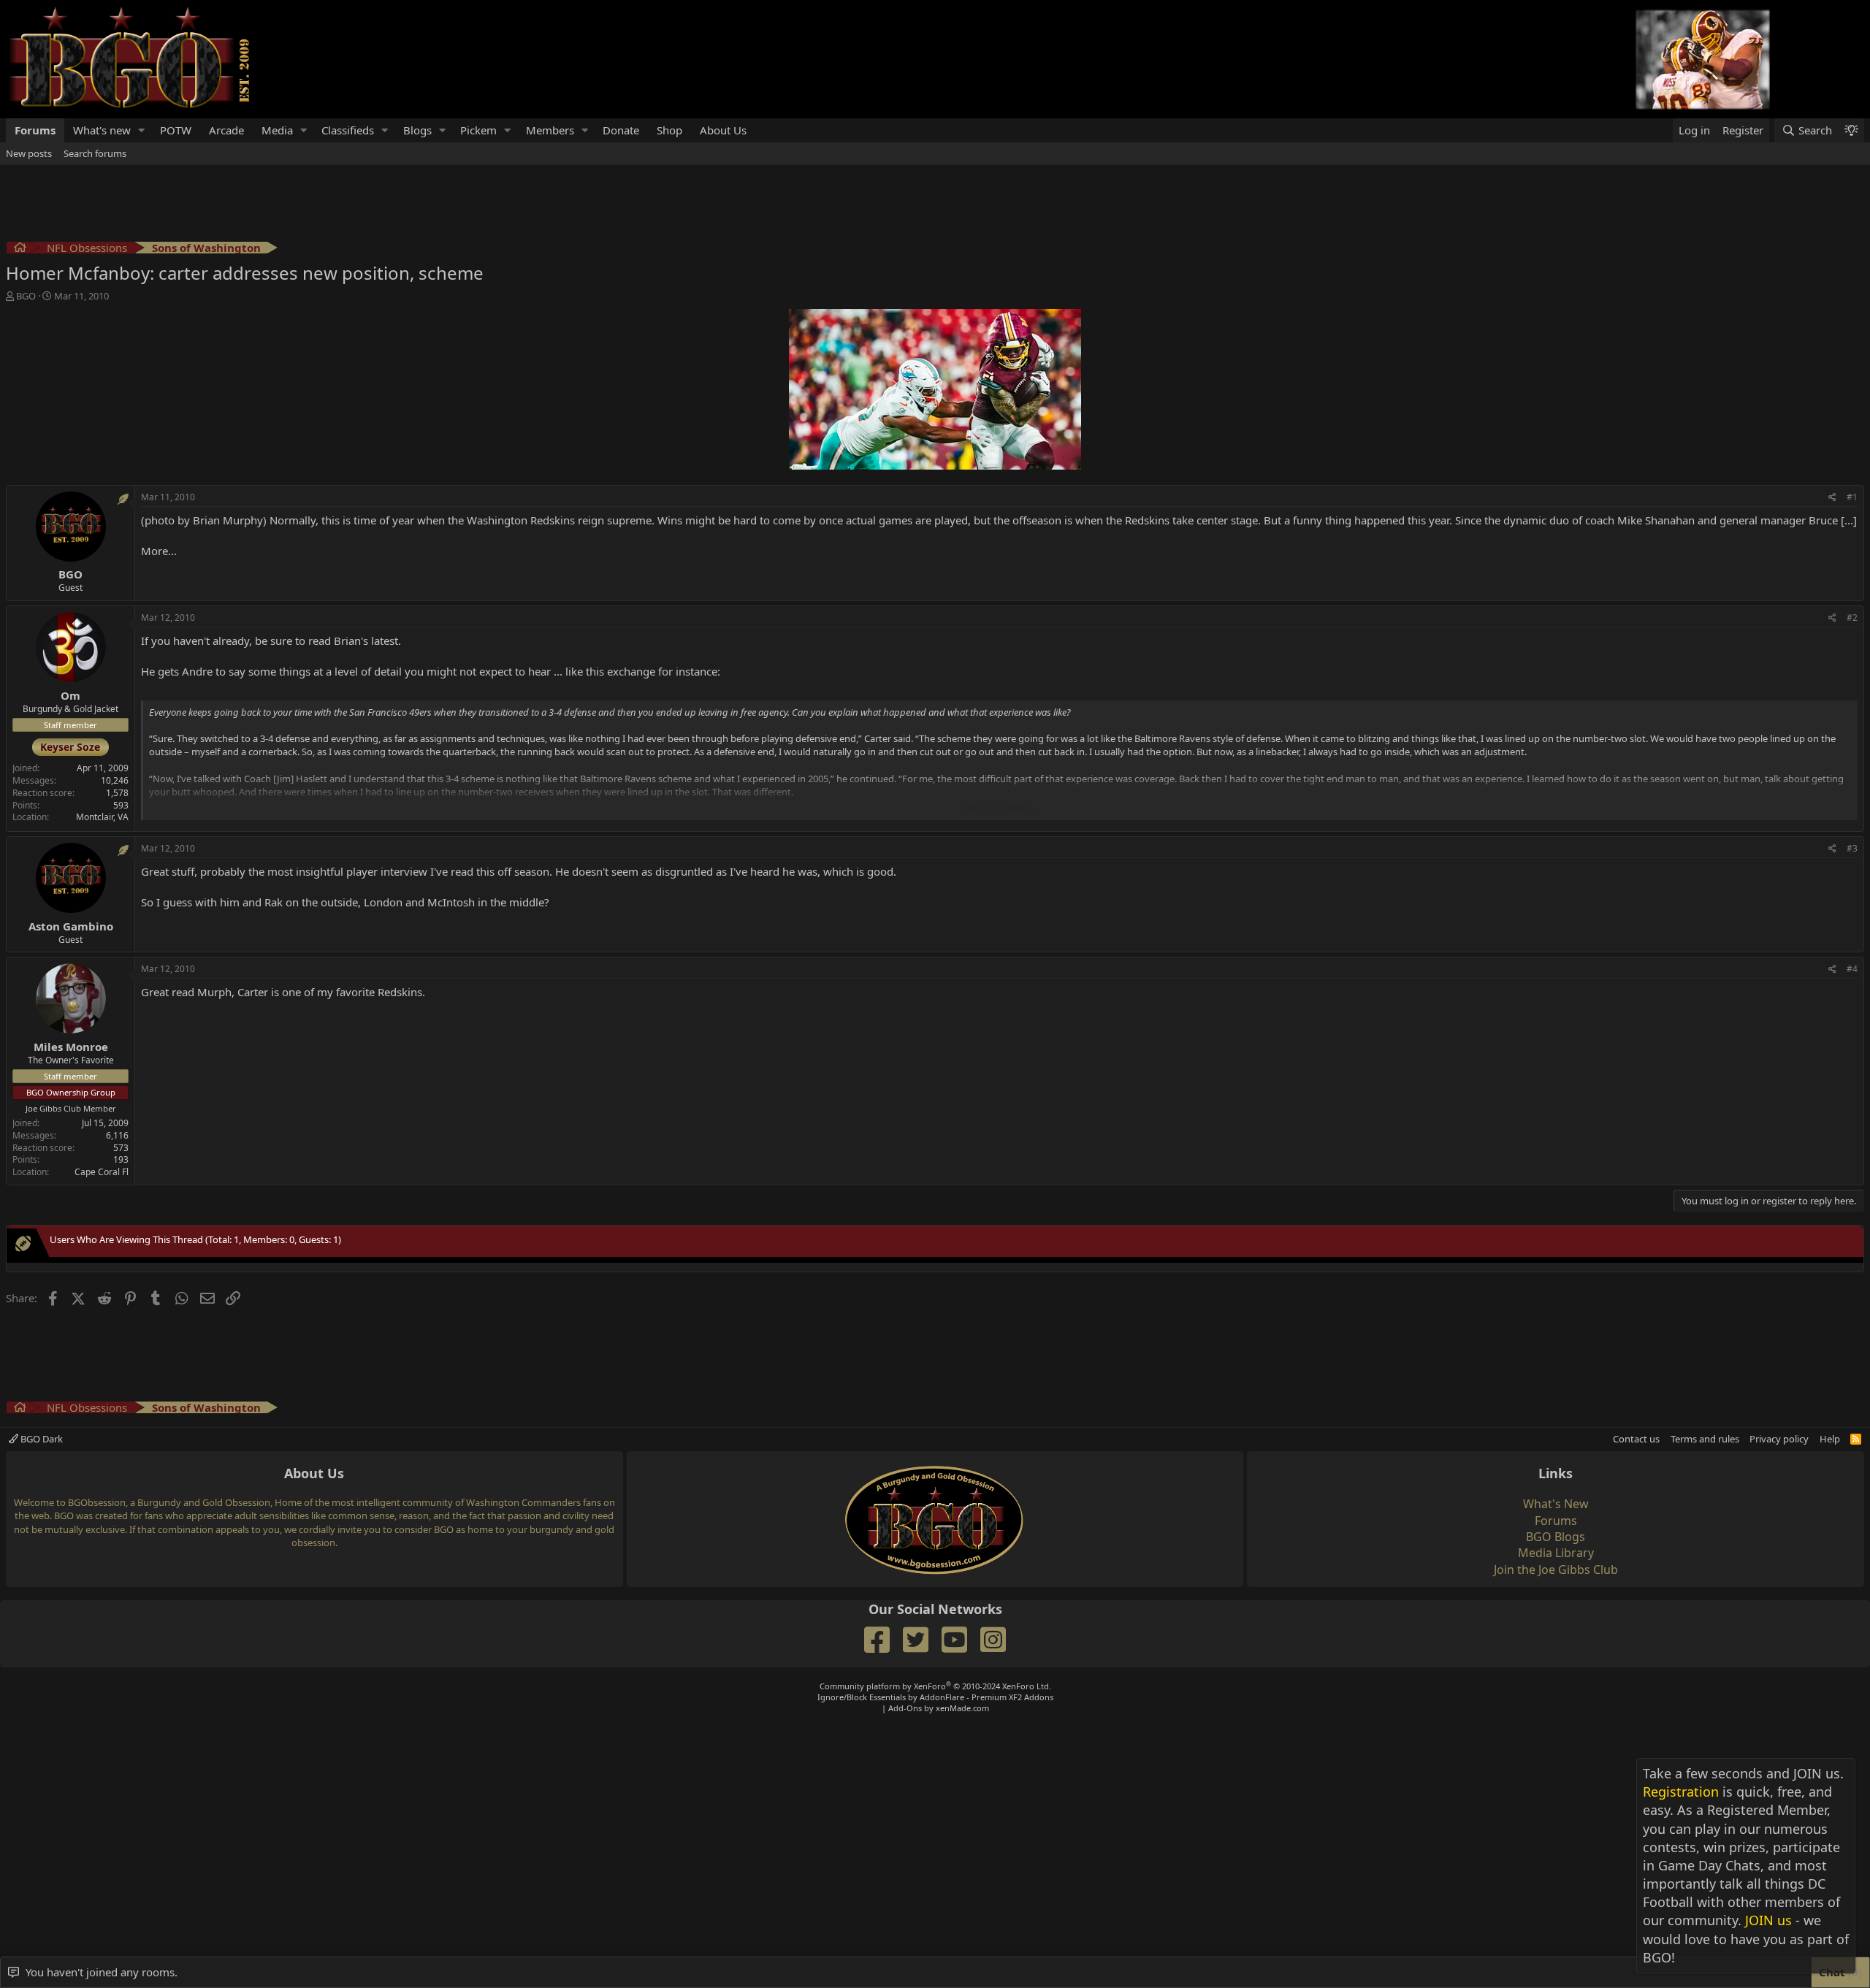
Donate (621, 130)
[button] (142, 130)
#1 (1852, 497)
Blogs (417, 130)
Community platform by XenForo (935, 1686)
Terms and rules (1705, 1439)
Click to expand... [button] (1000, 808)
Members (550, 130)
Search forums (95, 153)
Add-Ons (905, 1708)
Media (277, 130)
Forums (35, 130)
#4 (1852, 969)
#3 (1852, 848)
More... (159, 551)
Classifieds (348, 130)
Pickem (478, 130)
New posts (29, 153)
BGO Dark (41, 1439)
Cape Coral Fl (102, 1172)
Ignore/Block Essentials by (935, 1697)
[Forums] (20, 249)
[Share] (1832, 498)
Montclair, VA (102, 817)
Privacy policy (1779, 1439)
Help (1830, 1439)
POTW (176, 130)
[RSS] (1856, 1439)
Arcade (226, 130)
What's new (102, 130)
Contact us (1636, 1439)
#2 (1852, 618)
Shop (669, 130)
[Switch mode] (1851, 130)
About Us (723, 130)
